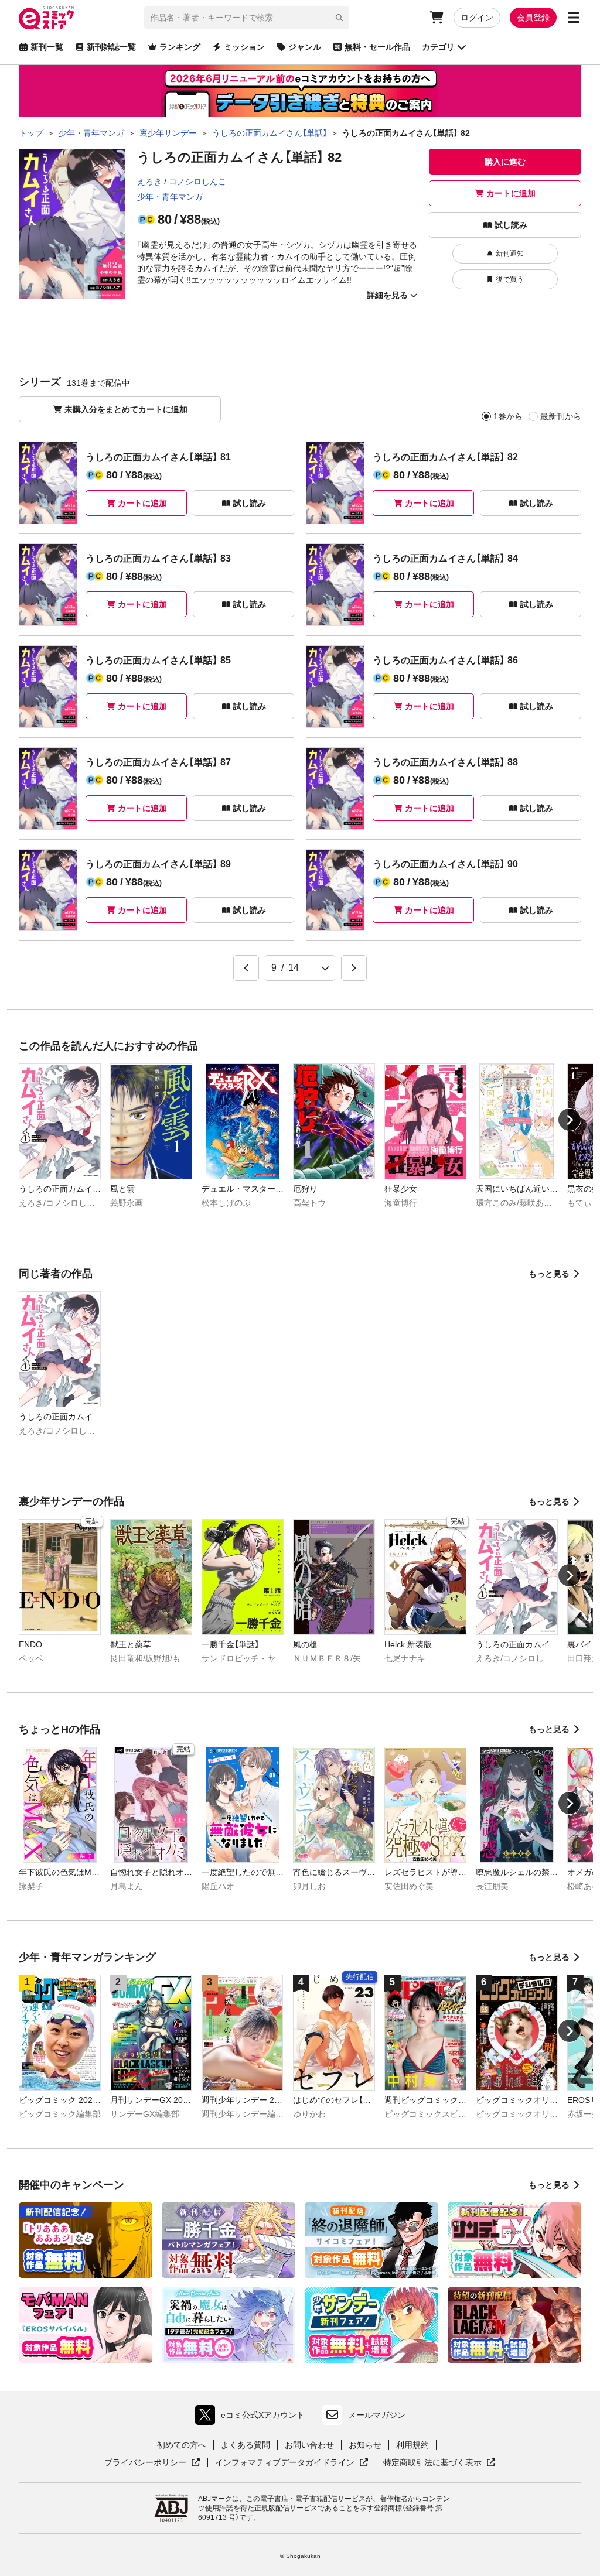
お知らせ (365, 2445)
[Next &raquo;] (354, 968)
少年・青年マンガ (170, 197)
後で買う (510, 279)
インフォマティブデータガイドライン (285, 2463)
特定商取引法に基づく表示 (439, 2463)
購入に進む (505, 162)
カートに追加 (511, 193)
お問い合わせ (309, 2445)
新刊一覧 (47, 47)
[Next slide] (570, 1120)
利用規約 (412, 2445)
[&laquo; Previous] (246, 968)
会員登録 (533, 18)
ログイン (477, 18)
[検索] (339, 18)
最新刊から (561, 416)
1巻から (508, 416)
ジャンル (305, 47)
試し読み (511, 225)
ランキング (180, 47)
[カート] (437, 18)
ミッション (244, 47)
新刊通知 (510, 254)
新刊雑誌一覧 (111, 47)
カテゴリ (438, 47)
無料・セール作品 (377, 47)
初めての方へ (182, 2445)
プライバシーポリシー (152, 2463)
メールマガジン (377, 2415)
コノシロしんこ (197, 182)
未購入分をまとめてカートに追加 (126, 409)
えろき (149, 182)
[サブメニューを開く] (574, 18)
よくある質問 (246, 2445)
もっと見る (549, 1274)
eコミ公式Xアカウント (253, 2418)
